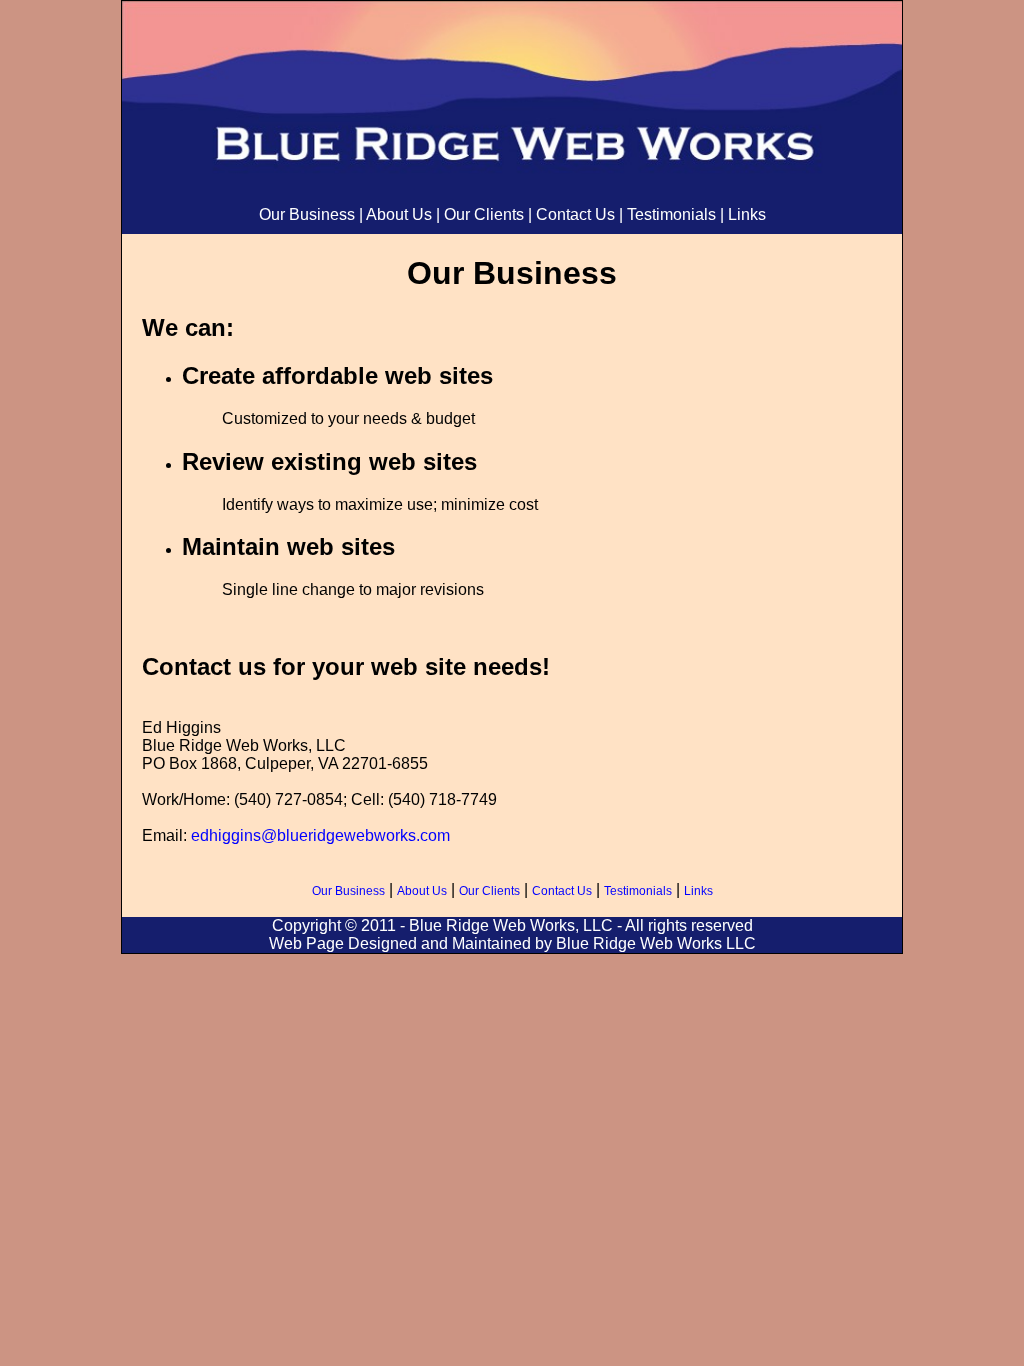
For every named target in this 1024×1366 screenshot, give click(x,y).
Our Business (307, 214)
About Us (399, 214)
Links (747, 214)
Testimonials (671, 214)
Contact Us (575, 214)
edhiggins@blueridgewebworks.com (320, 835)
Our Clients (484, 214)
